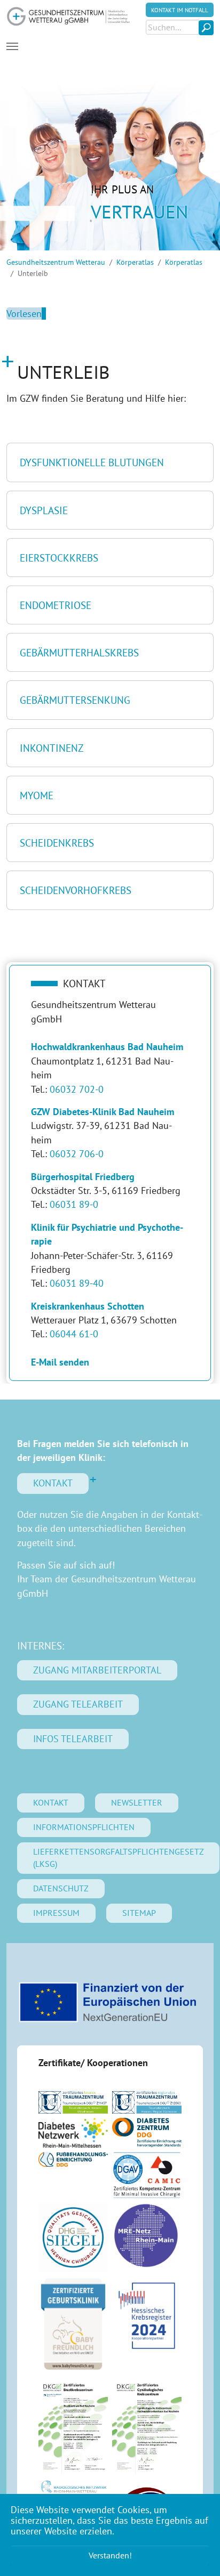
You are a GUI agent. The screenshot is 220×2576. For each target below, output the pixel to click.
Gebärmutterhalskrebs (79, 652)
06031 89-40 (77, 1283)
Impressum (56, 1913)
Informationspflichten (84, 1827)
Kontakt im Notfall (180, 10)
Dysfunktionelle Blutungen (92, 462)
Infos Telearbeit (73, 1739)
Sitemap (139, 1913)
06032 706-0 (77, 1154)
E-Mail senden (60, 1362)
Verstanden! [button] (110, 2555)
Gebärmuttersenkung (75, 700)
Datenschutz (61, 1888)
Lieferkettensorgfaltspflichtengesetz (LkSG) (119, 1858)
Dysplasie (44, 510)
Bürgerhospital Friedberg (83, 1177)
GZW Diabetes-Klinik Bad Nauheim (103, 1112)
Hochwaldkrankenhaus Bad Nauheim (107, 1047)
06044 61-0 (74, 1334)
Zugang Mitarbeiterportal (97, 1670)
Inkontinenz (52, 748)
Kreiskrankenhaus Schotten (88, 1306)
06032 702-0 (77, 1089)
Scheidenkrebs (57, 843)
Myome (37, 795)
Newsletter (137, 1802)
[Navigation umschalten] (12, 46)
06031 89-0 (74, 1204)
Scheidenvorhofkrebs (76, 890)
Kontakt (53, 1483)
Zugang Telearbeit (78, 1704)
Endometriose (56, 605)
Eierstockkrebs (59, 558)
